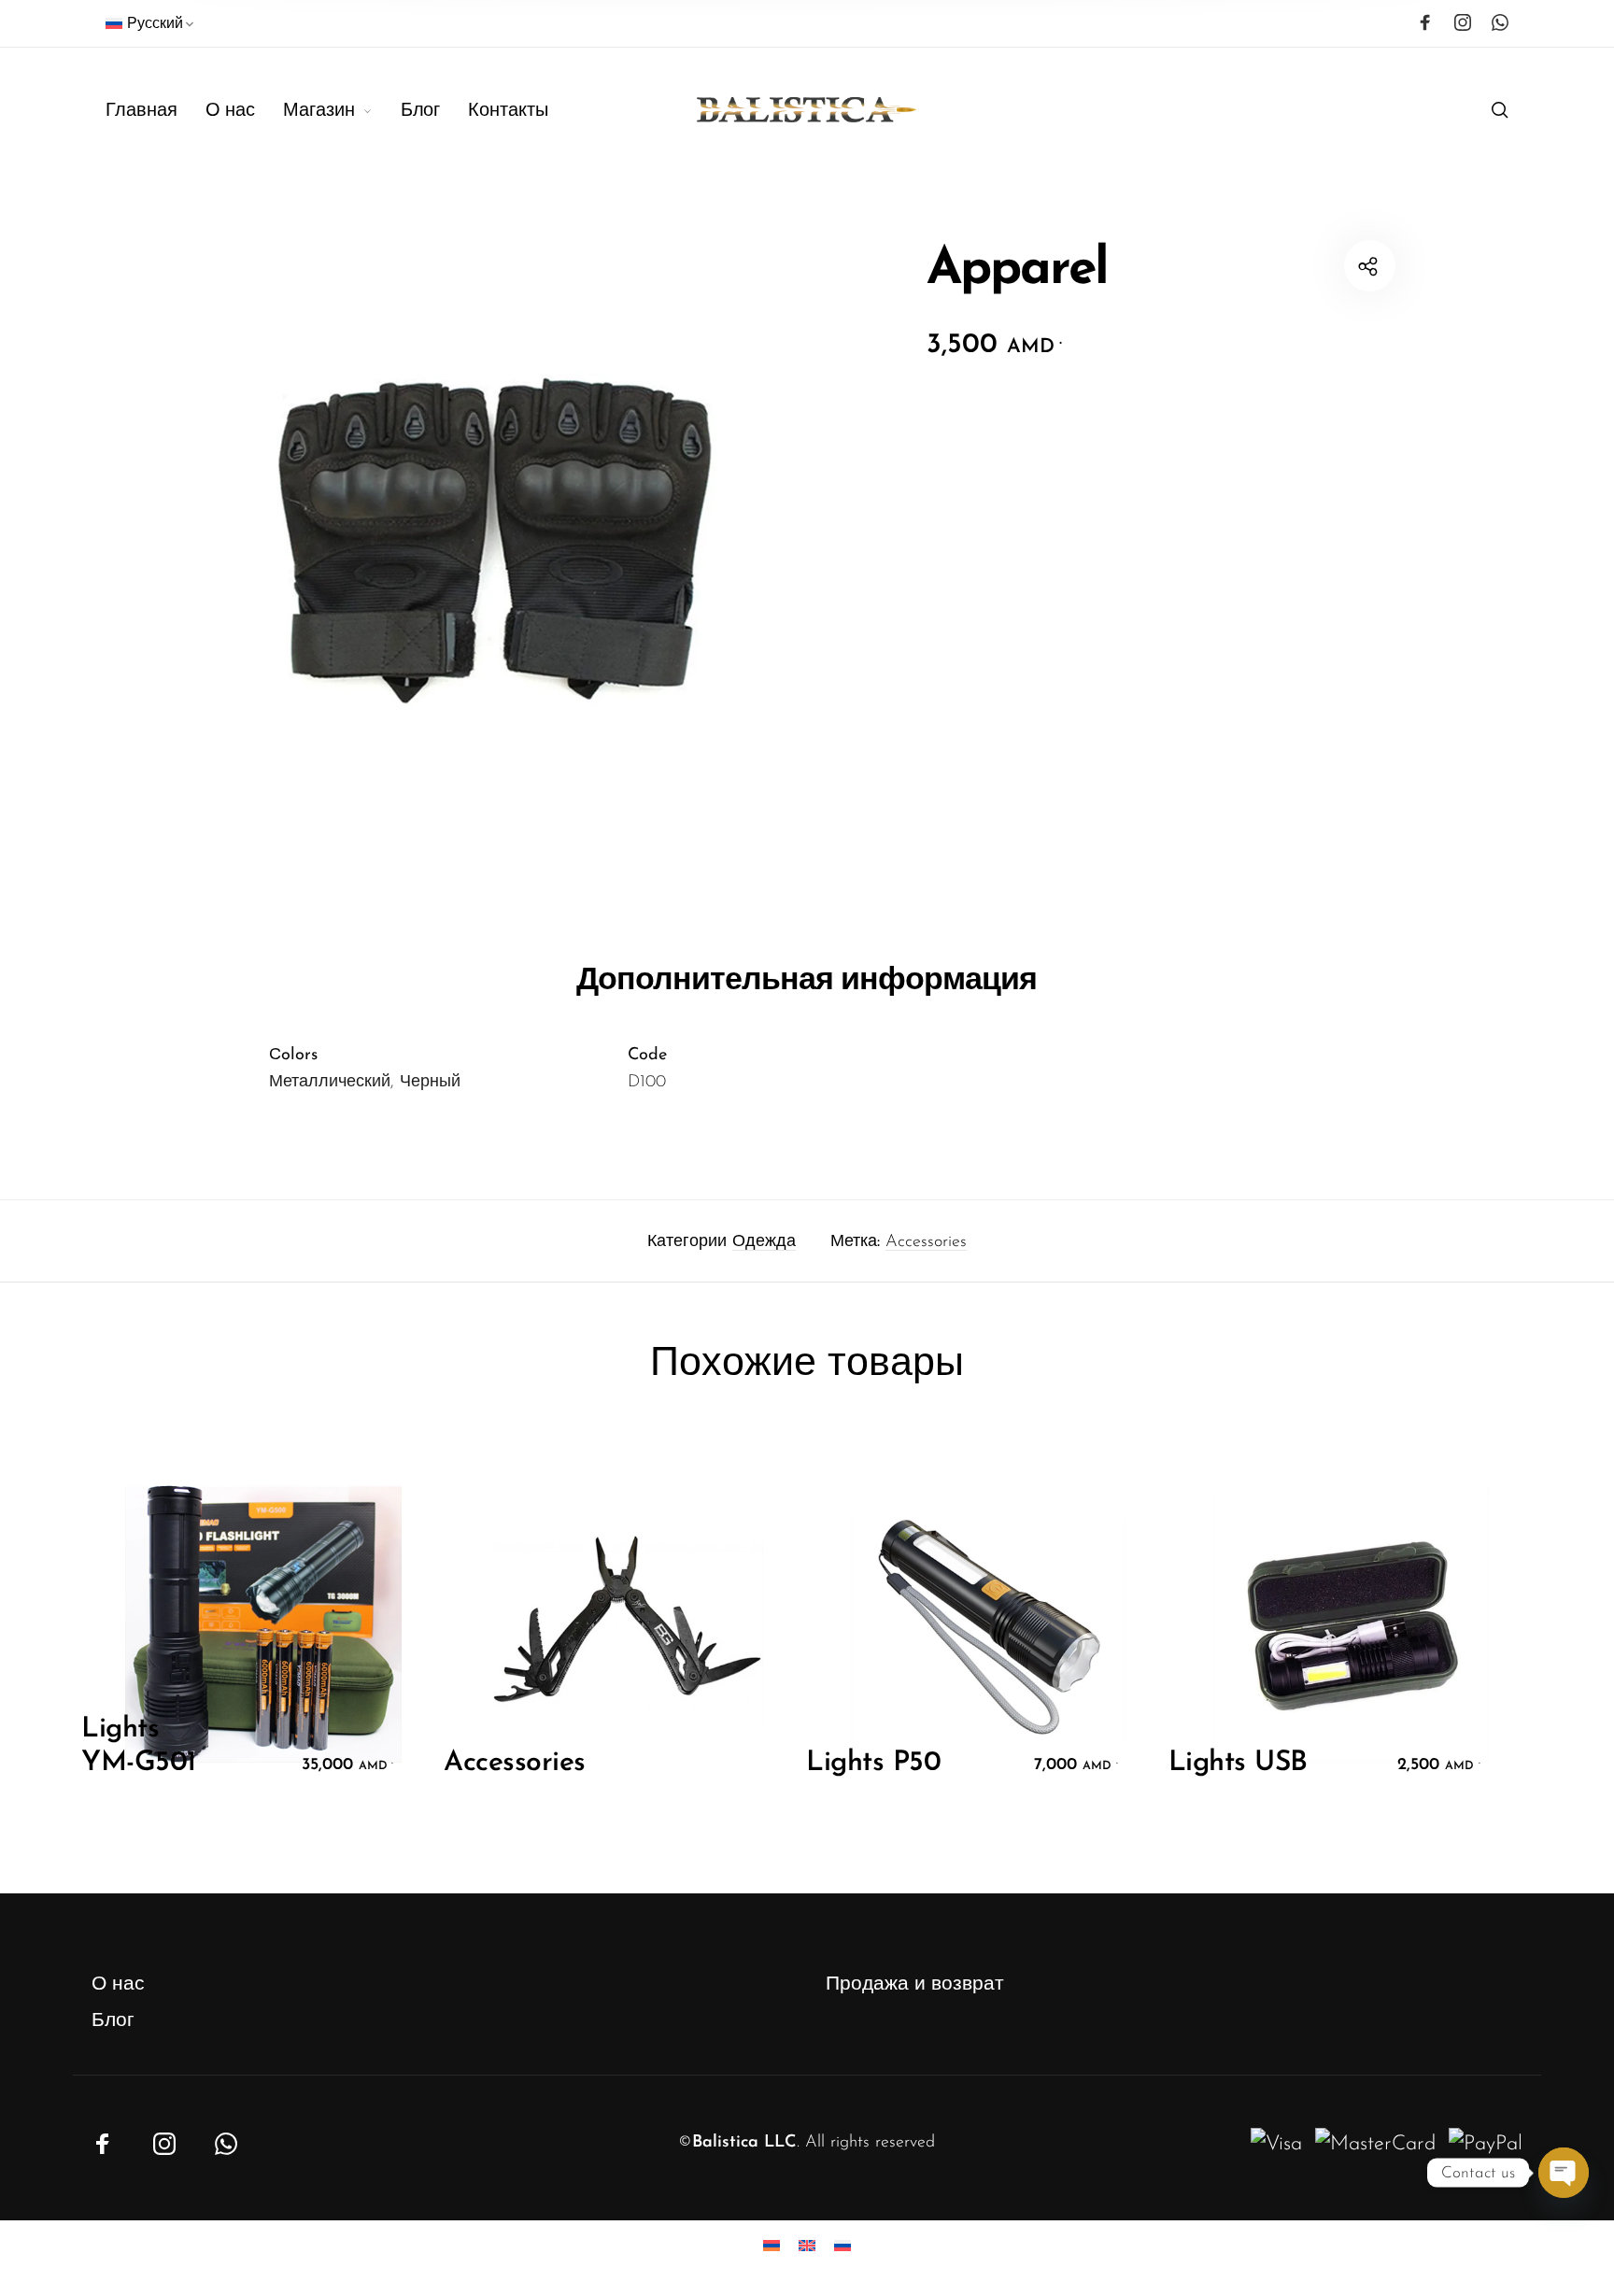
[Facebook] (1425, 22)
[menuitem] (151, 28)
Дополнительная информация (807, 978)
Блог (113, 2021)
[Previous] (148, 1633)
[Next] (1466, 1633)
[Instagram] (1463, 22)
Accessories (926, 1242)
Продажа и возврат (915, 1984)
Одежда (764, 1242)
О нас (118, 1984)
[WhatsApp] (1500, 22)
